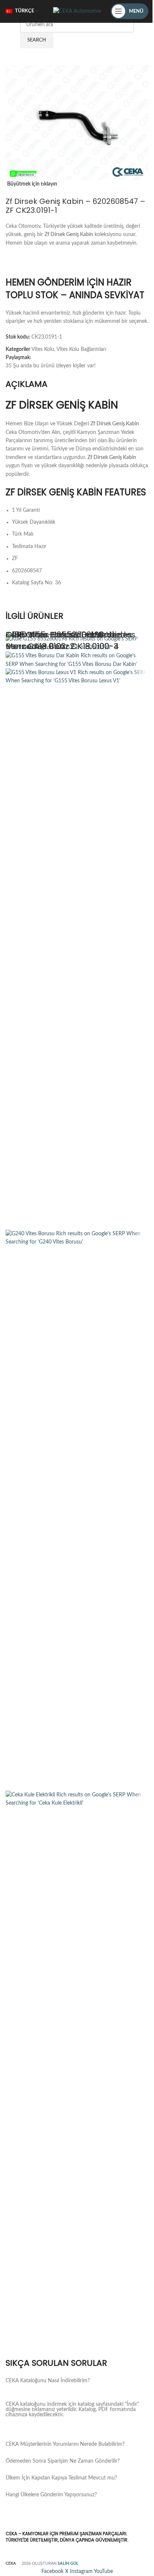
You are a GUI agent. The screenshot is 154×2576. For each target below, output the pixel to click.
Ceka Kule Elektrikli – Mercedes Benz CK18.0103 (70, 640)
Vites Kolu (43, 349)
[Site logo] (77, 11)
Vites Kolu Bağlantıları (81, 349)
